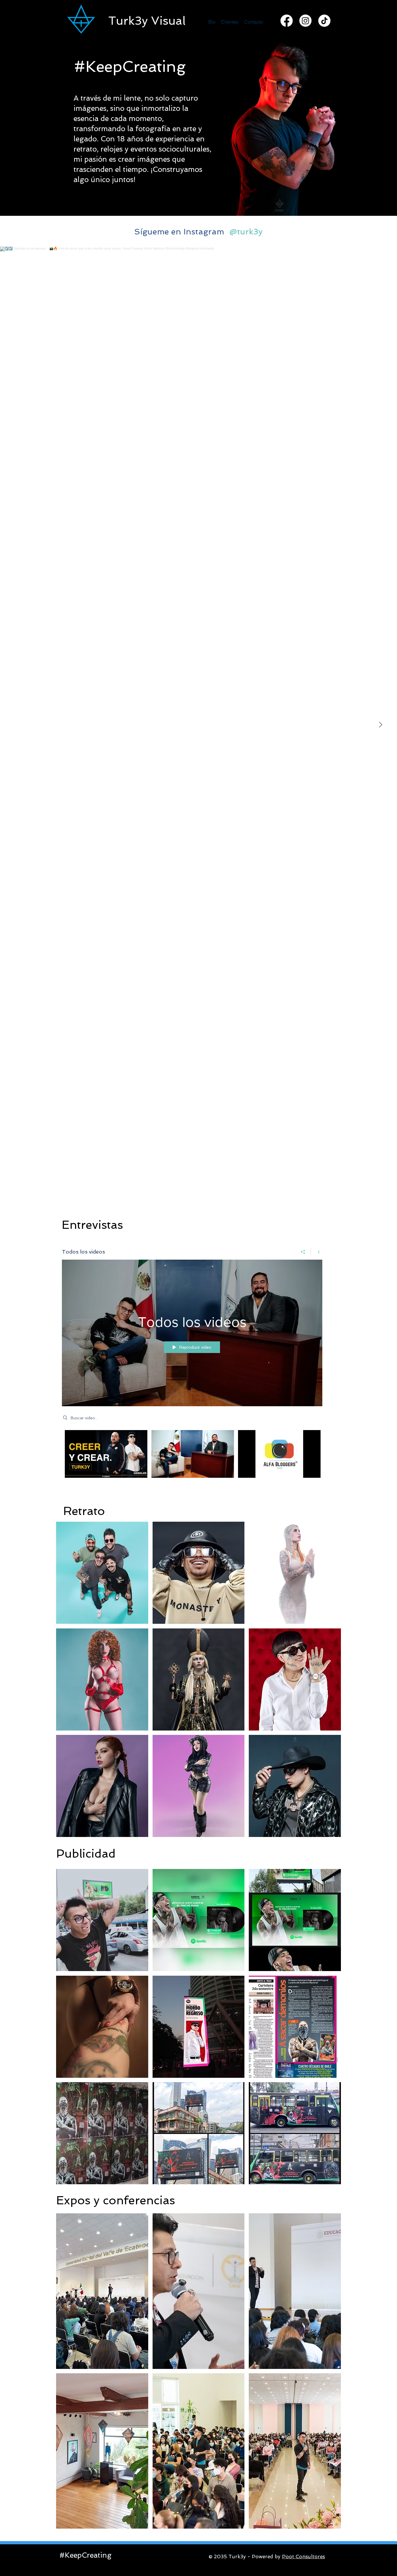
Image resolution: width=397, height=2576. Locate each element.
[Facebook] (287, 21)
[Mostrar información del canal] (317, 1252)
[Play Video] (106, 1454)
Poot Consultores (303, 2557)
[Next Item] (380, 725)
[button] (102, 1573)
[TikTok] (324, 21)
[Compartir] (303, 1252)
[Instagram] (305, 21)
